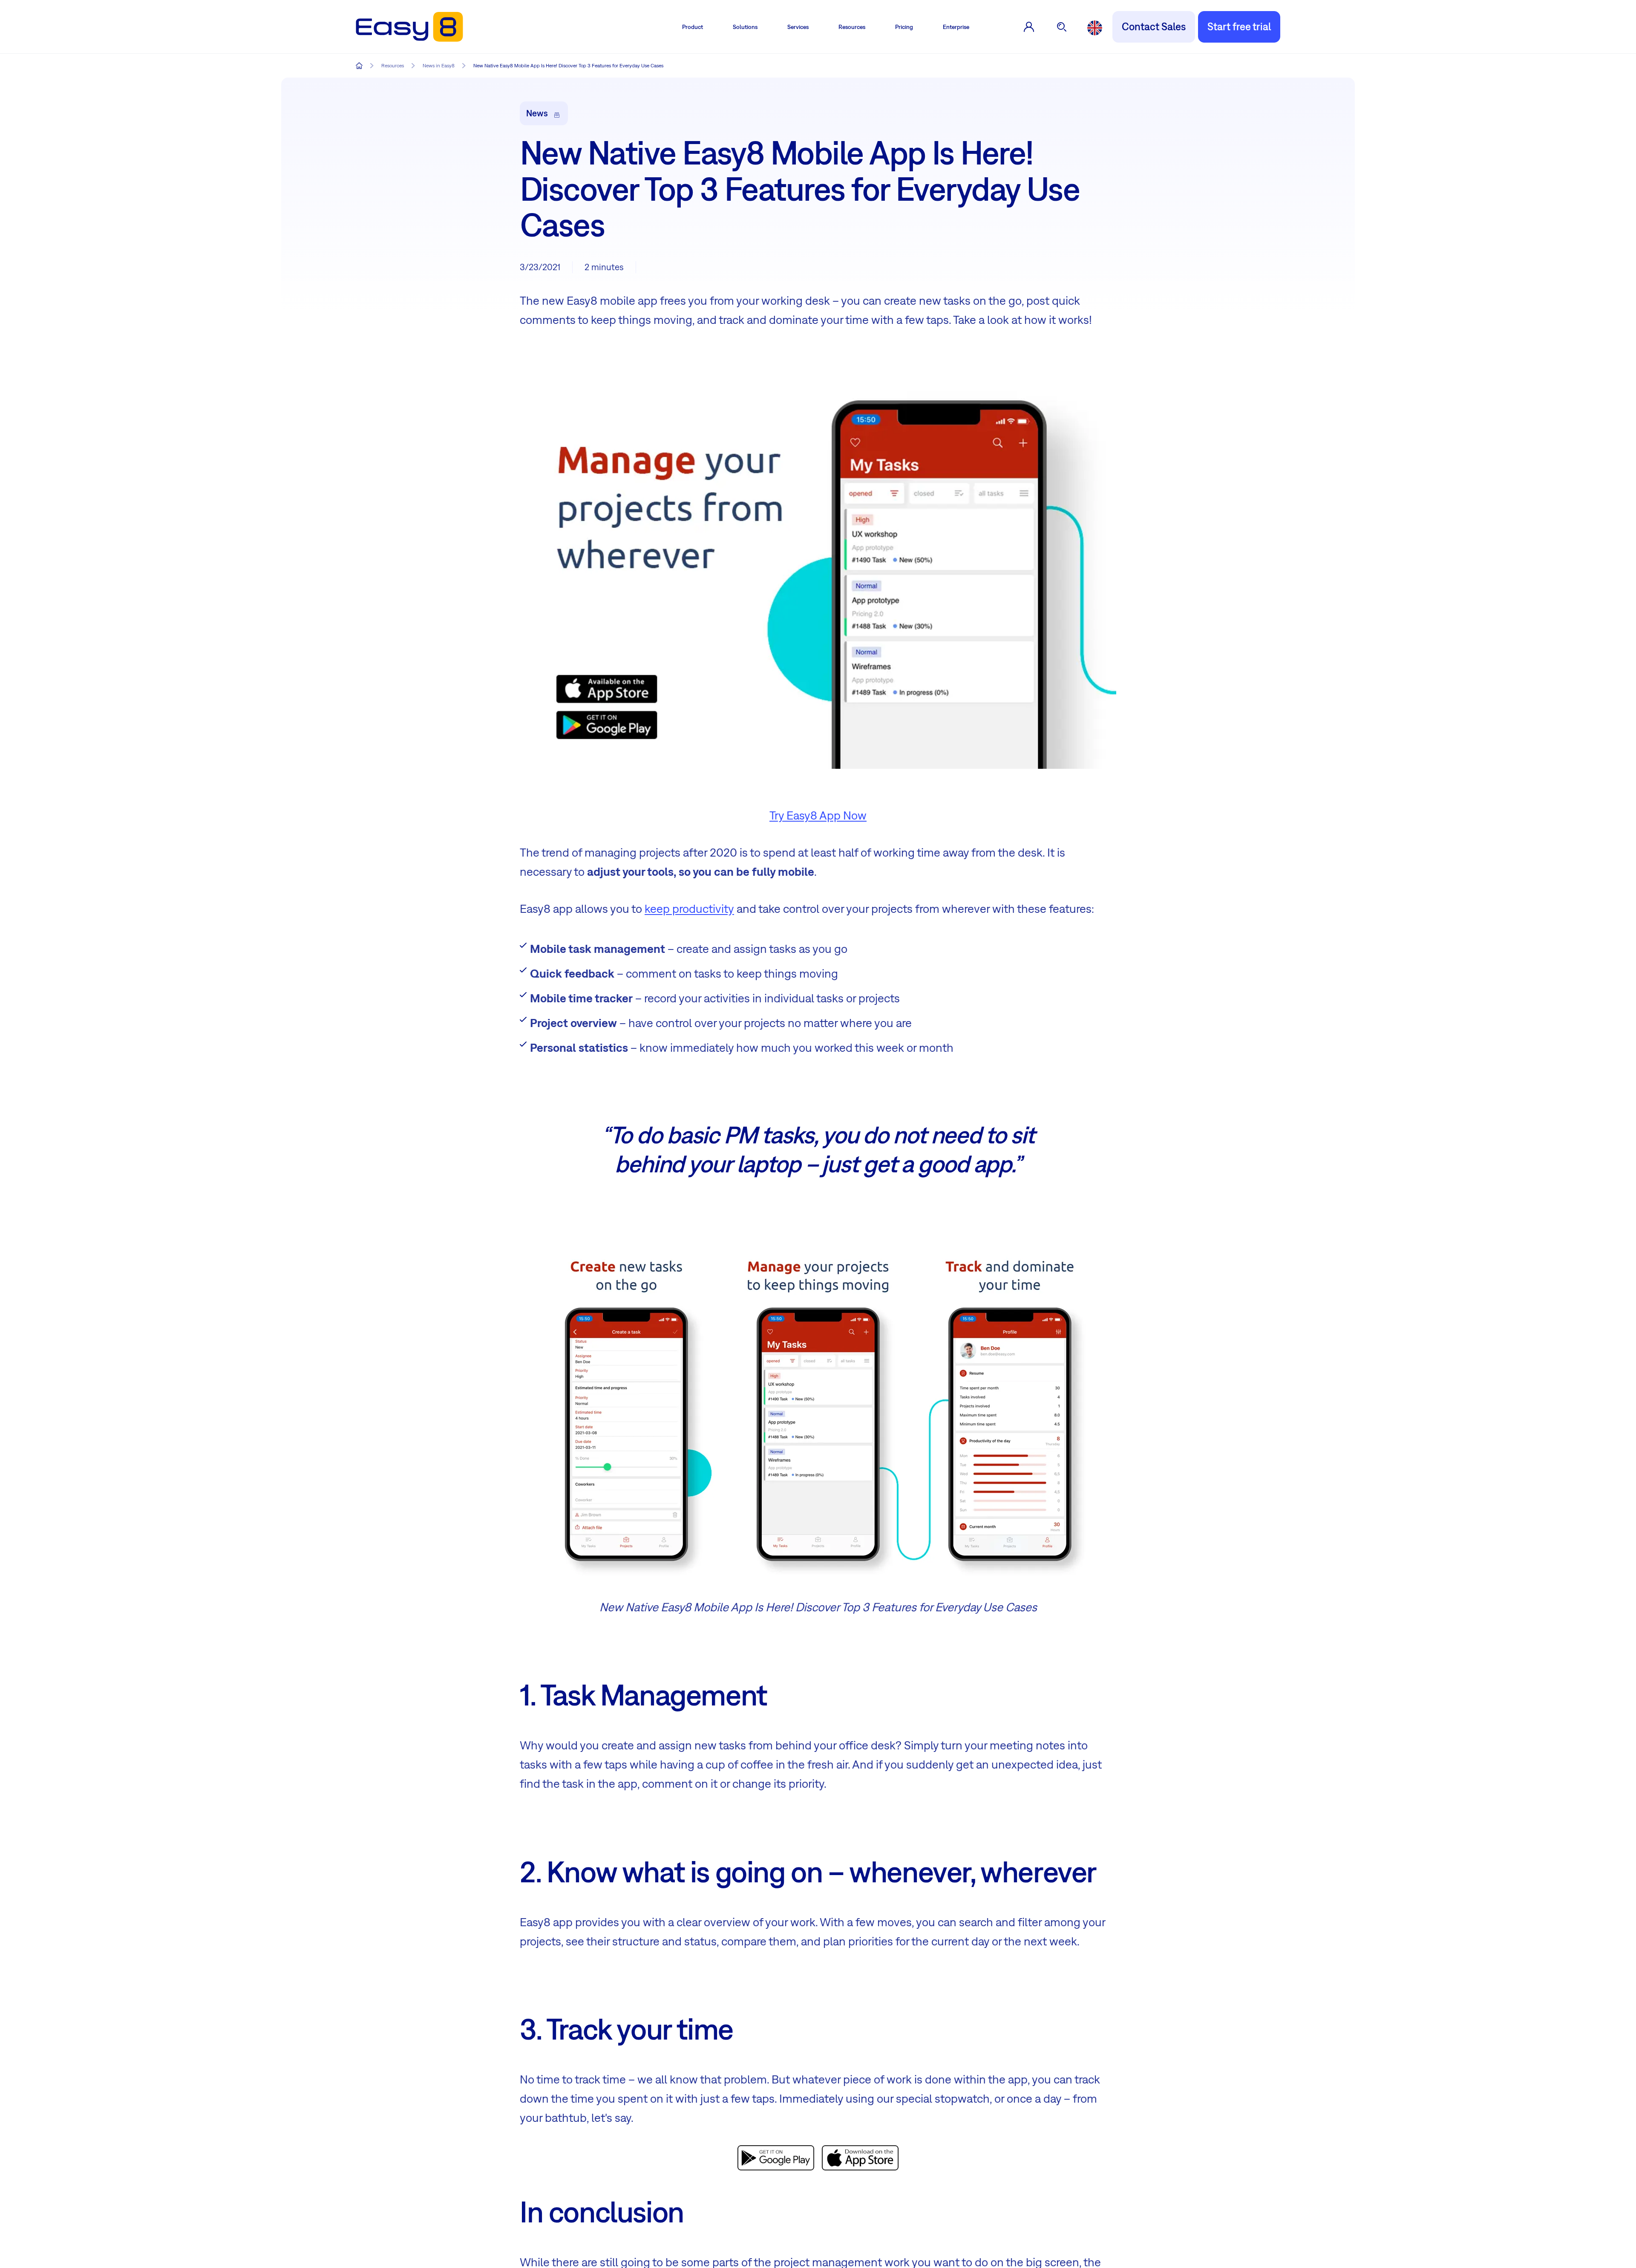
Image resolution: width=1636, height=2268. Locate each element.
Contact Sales (1154, 26)
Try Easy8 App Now (818, 815)
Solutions (745, 27)
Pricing (904, 27)
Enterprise (956, 27)
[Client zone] (1029, 27)
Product (693, 27)
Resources (852, 27)
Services (798, 27)
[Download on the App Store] (860, 2156)
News (537, 113)
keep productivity (689, 908)
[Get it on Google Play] (776, 2156)
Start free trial (1239, 26)
